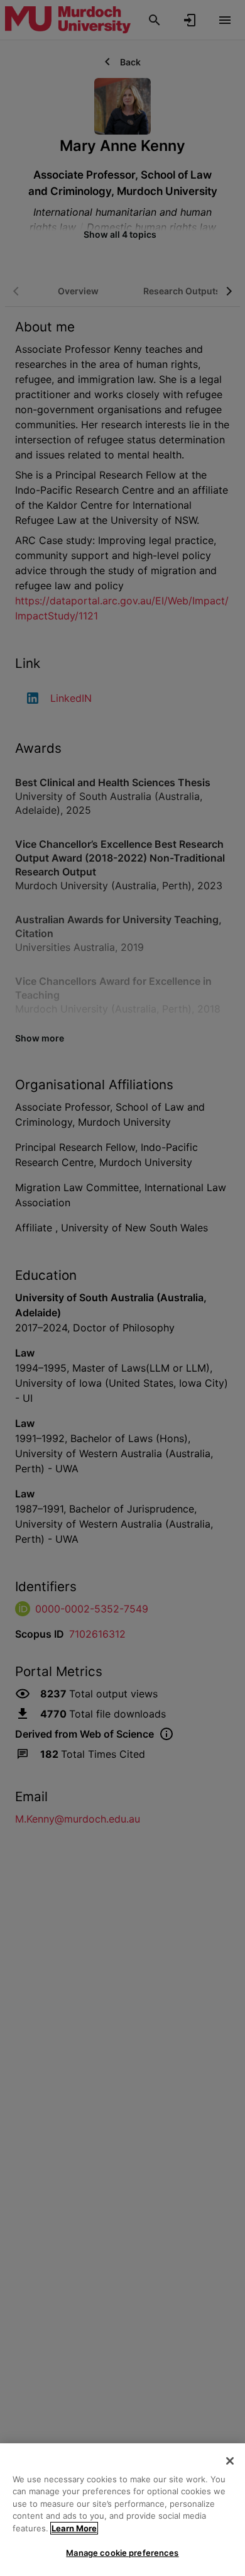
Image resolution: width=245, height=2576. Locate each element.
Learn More (74, 2528)
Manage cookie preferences (122, 2553)
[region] (122, 2510)
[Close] (230, 2461)
